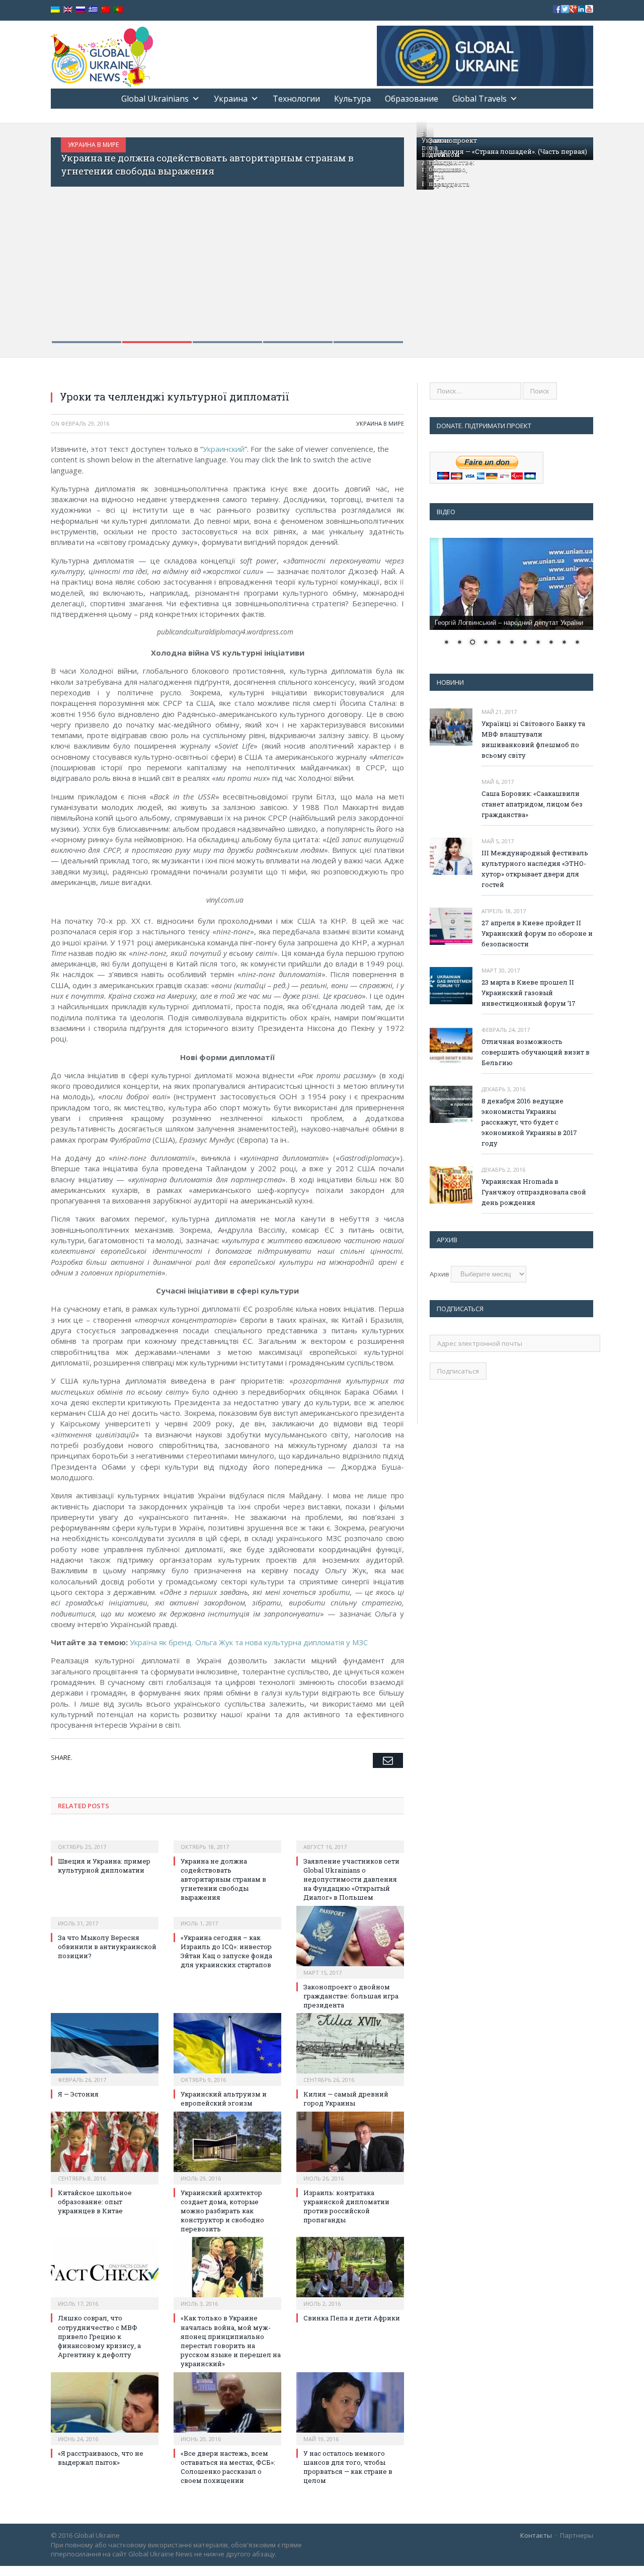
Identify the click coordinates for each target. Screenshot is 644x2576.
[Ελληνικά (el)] (93, 10)
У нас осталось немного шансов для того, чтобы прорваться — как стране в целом (348, 2467)
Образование (412, 99)
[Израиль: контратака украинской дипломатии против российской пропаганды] (350, 2147)
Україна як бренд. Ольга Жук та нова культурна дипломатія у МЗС (249, 1642)
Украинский (224, 449)
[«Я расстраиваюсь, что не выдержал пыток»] (105, 2407)
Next (386, 234)
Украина (231, 99)
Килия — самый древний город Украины (346, 2099)
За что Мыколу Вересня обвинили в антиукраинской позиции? (295, 158)
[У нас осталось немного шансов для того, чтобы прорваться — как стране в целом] (350, 2407)
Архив (439, 1274)
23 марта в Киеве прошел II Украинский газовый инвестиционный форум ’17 (529, 993)
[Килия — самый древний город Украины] (350, 2048)
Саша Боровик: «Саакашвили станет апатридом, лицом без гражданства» (532, 804)
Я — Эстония (78, 2094)
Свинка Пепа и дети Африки (352, 2318)
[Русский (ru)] (80, 10)
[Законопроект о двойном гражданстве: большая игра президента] (350, 1941)
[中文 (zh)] (106, 10)
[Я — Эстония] (105, 2048)
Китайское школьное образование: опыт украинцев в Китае (95, 2202)
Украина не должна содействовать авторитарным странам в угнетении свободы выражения (223, 1879)
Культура (352, 99)
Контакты (536, 2535)
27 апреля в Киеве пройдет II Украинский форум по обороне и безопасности (537, 933)
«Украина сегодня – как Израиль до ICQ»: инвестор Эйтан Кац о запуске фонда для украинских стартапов (226, 1951)
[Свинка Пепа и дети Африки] (350, 2272)
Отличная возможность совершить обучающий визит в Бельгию (536, 1052)
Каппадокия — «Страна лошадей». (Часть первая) (504, 151)
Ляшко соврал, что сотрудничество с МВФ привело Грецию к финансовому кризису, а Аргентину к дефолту (99, 2336)
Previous (69, 234)
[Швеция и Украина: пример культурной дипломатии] (105, 1840)
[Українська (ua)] (55, 10)
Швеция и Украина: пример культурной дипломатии (104, 1866)
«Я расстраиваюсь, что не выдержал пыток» (101, 2458)
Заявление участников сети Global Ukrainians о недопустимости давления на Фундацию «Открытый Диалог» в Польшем (351, 1879)
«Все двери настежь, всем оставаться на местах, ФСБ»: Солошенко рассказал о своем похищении (228, 2467)
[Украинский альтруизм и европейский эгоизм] (227, 2048)
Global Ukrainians (155, 99)
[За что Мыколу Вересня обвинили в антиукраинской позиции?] (105, 1916)
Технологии (296, 99)
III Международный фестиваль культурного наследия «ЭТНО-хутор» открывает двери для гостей (535, 869)
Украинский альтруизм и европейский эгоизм (224, 2099)
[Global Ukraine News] (102, 55)
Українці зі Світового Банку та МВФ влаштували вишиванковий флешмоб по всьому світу (533, 739)
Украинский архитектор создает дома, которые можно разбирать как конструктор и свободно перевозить (222, 2211)
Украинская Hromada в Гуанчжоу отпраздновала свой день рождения (534, 1192)
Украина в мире (173, 145)
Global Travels (479, 99)
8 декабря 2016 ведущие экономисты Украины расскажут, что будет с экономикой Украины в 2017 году (529, 1122)
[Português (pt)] (118, 10)
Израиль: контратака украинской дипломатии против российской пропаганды (346, 2206)
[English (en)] (68, 10)
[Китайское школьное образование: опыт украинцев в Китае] (105, 2147)
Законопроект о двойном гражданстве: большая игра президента (453, 162)
